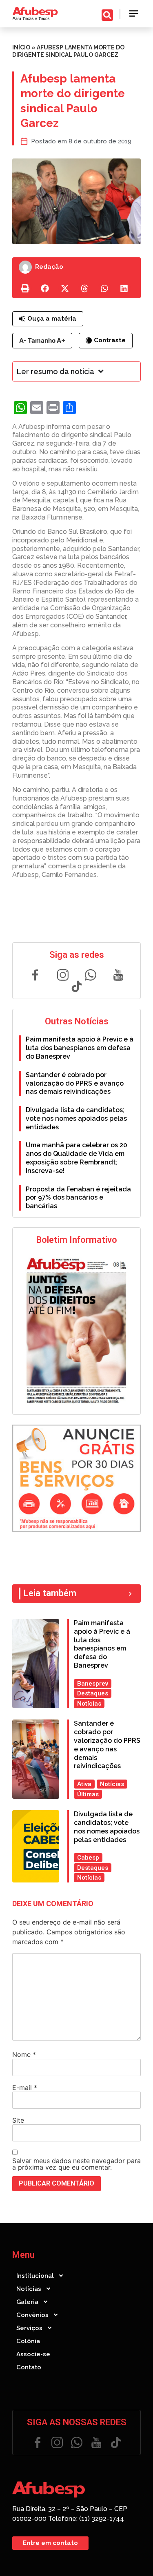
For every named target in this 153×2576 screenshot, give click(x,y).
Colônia (28, 2341)
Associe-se (33, 2354)
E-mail (25, 2088)
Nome (24, 2054)
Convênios (32, 2315)
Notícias (29, 2289)
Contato (29, 2367)
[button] (134, 14)
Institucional (35, 2276)
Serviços (29, 2328)
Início (21, 47)
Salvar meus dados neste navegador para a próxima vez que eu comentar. (76, 2164)
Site (18, 2120)
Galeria (27, 2302)
